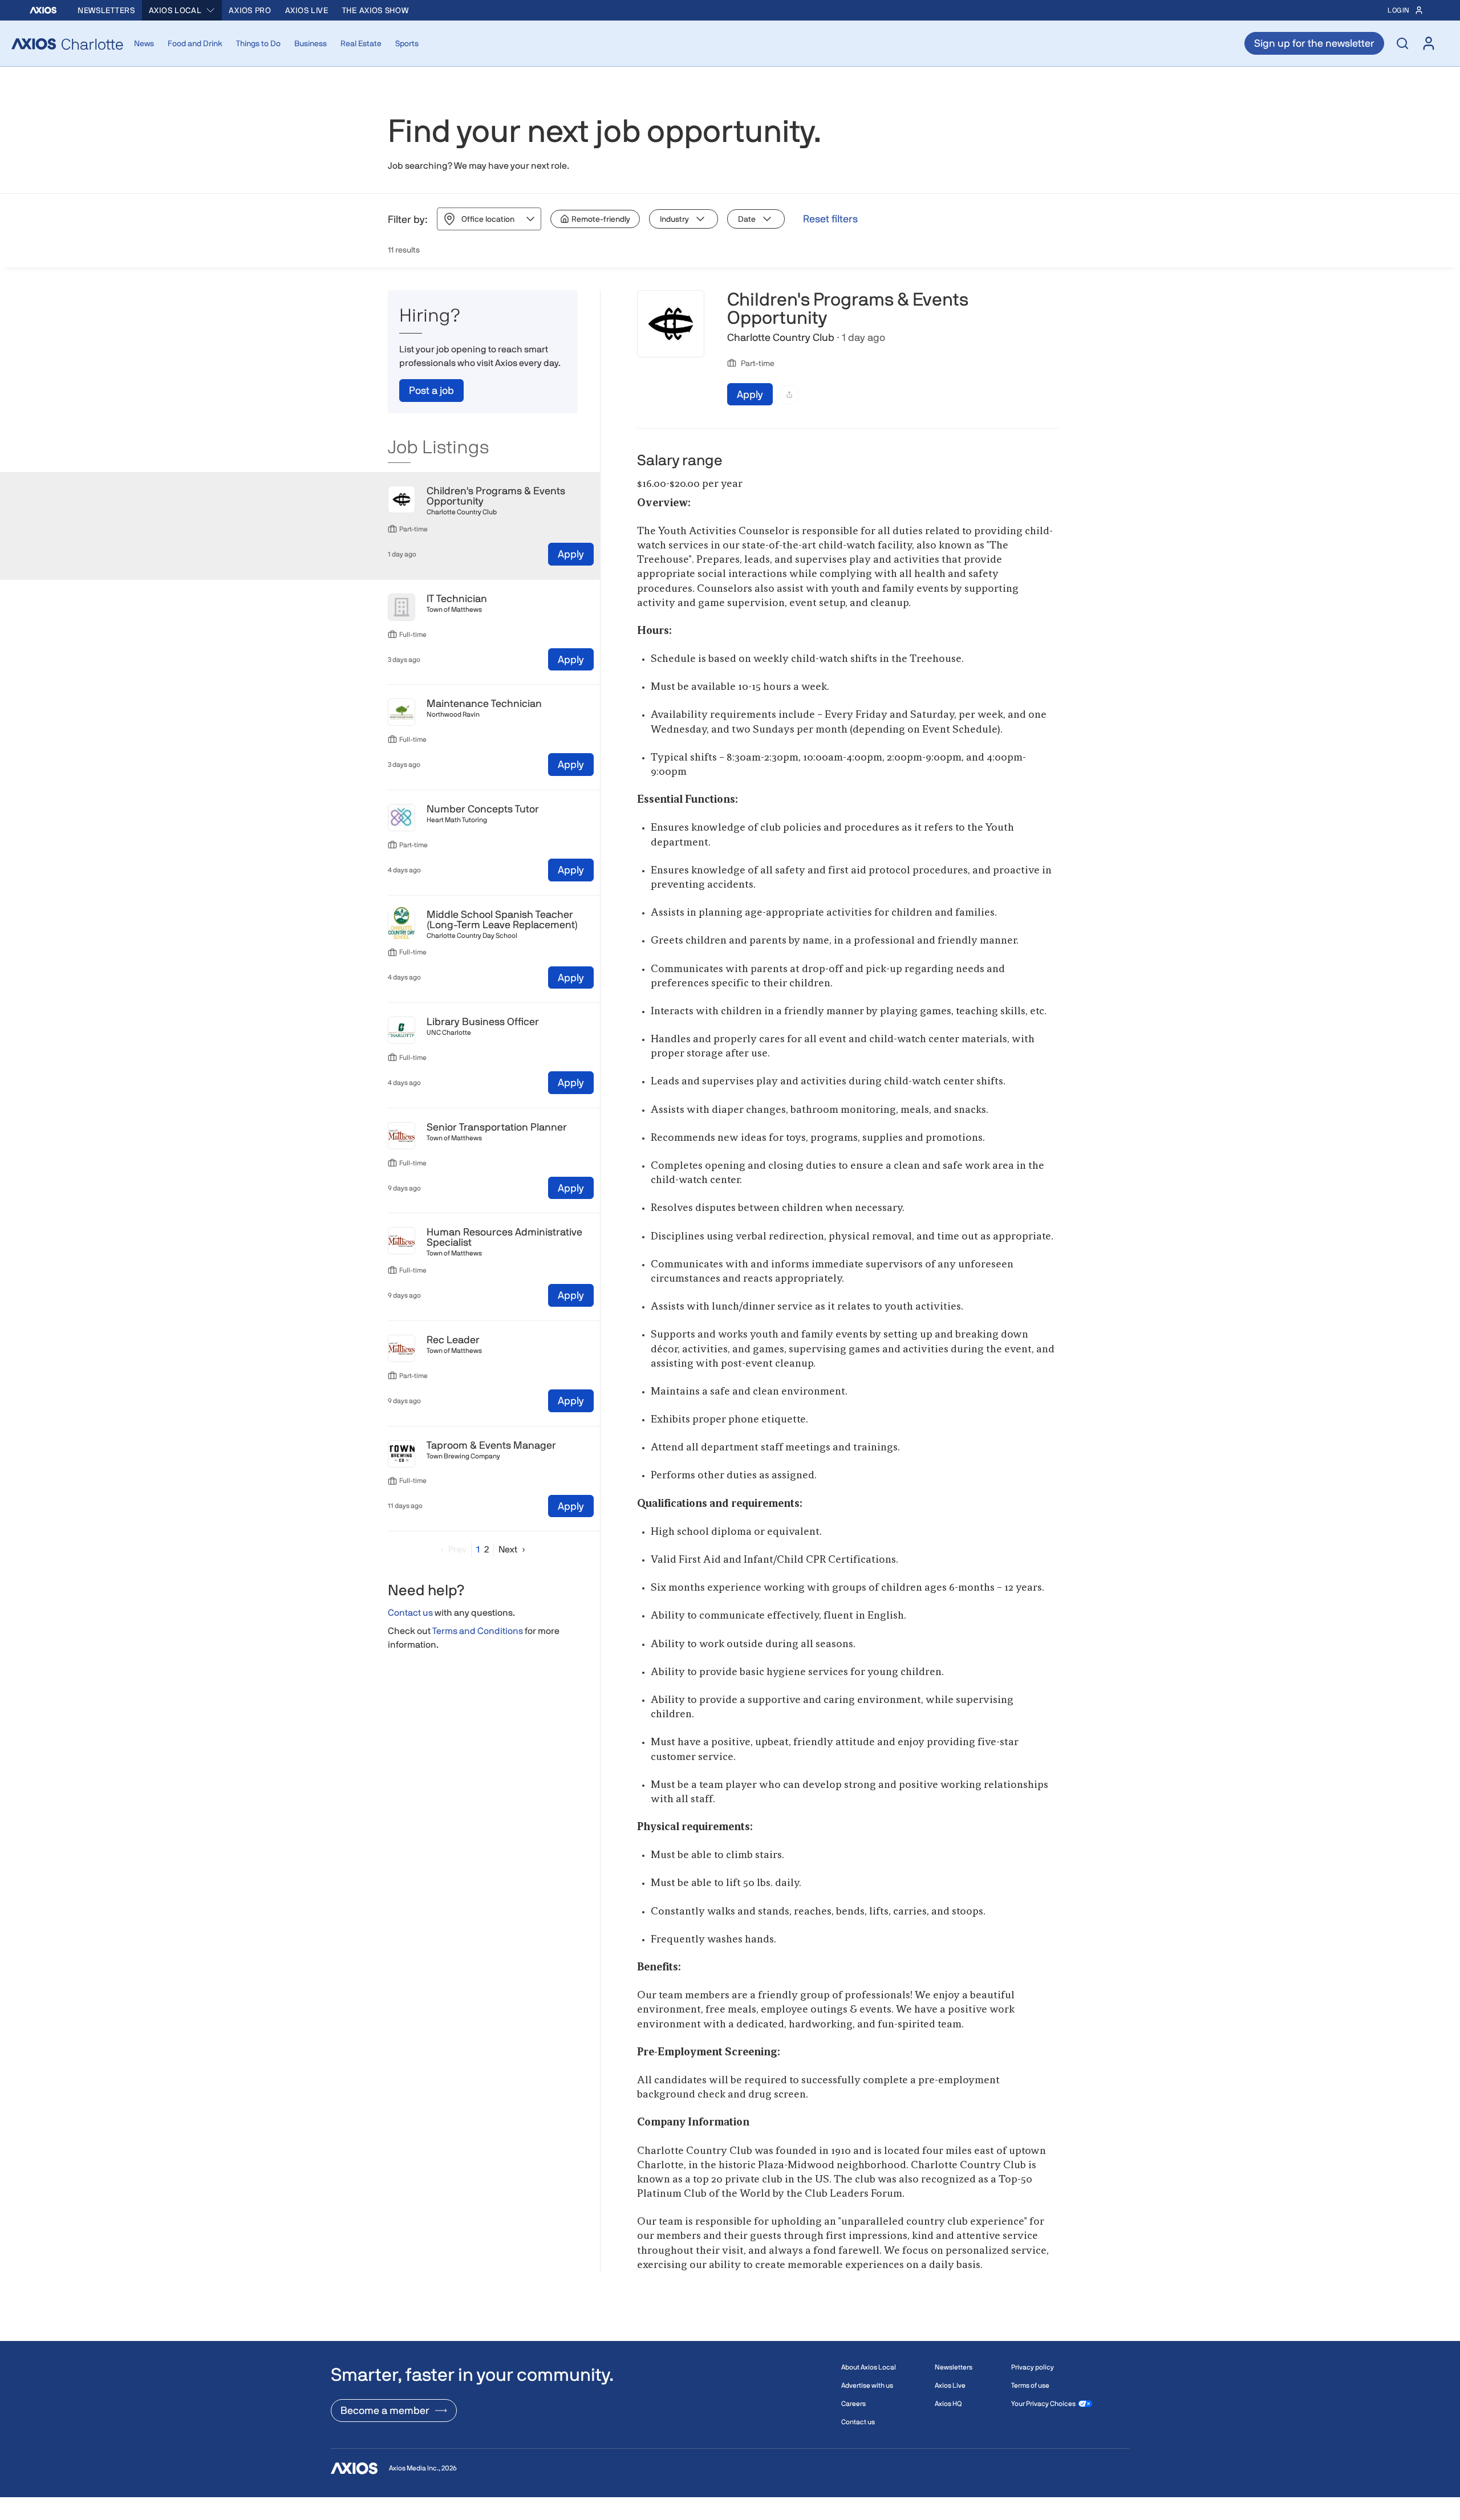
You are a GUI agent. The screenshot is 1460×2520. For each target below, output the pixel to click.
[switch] (595, 219)
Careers (853, 2404)
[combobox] (182, 10)
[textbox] (848, 1385)
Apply (571, 554)
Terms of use (1030, 2385)
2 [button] (486, 1549)
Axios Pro (250, 10)
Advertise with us (867, 2385)
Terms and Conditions (478, 1631)
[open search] (1402, 43)
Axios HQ (948, 2404)
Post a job (431, 390)
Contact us (410, 1613)
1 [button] (478, 1549)
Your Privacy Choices (1043, 2404)
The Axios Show (376, 10)
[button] (451, 1549)
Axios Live (307, 10)
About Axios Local (869, 2367)
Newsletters (106, 10)
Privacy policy (1033, 2367)
